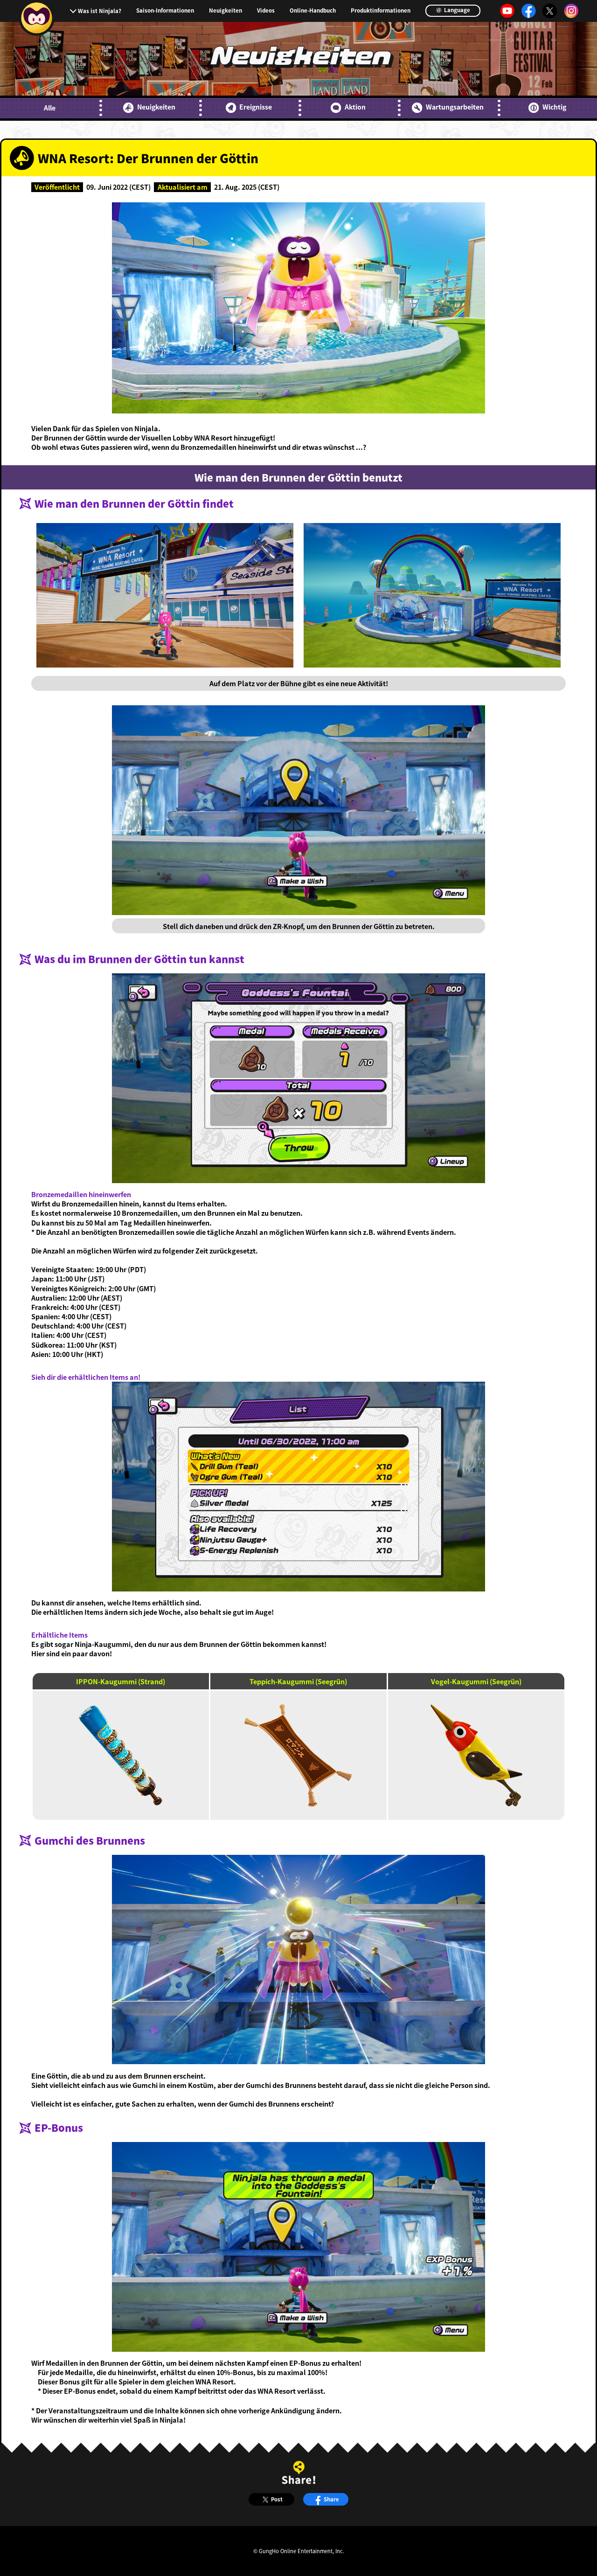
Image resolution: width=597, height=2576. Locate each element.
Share (331, 2499)
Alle (50, 108)
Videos (266, 11)
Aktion (355, 107)
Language (456, 10)
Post (277, 2499)
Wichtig (554, 107)
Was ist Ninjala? (100, 11)
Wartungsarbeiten (455, 107)
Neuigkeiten (226, 11)
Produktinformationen (381, 11)
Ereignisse (256, 107)
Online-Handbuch (313, 11)
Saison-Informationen (165, 11)
